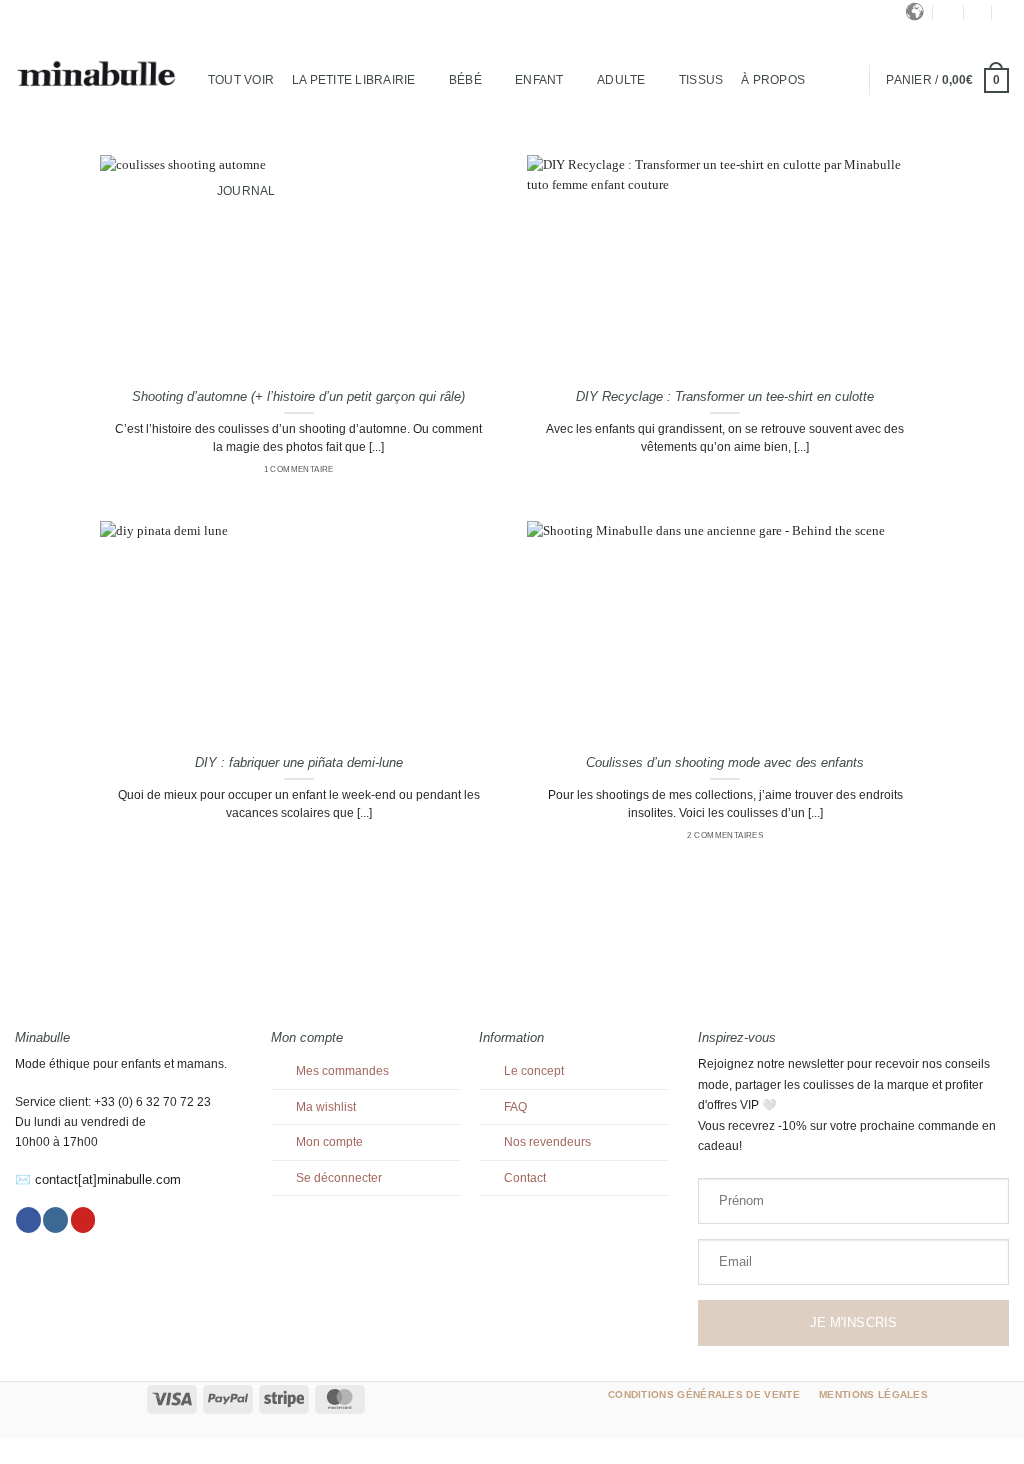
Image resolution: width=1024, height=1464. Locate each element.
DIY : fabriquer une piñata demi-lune (299, 762)
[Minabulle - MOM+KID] (96, 74)
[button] (978, 12)
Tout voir (241, 80)
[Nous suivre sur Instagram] (55, 1220)
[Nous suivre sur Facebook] (28, 1220)
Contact (525, 1178)
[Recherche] (949, 12)
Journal (246, 191)
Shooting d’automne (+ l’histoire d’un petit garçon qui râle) (298, 396)
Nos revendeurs (547, 1142)
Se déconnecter (339, 1178)
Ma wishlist (326, 1107)
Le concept (534, 1071)
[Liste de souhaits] (1005, 12)
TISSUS (701, 80)
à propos (773, 80)
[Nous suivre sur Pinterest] (83, 1220)
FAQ (515, 1107)
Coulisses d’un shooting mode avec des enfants (725, 762)
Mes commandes (342, 1071)
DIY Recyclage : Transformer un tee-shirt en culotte (725, 396)
